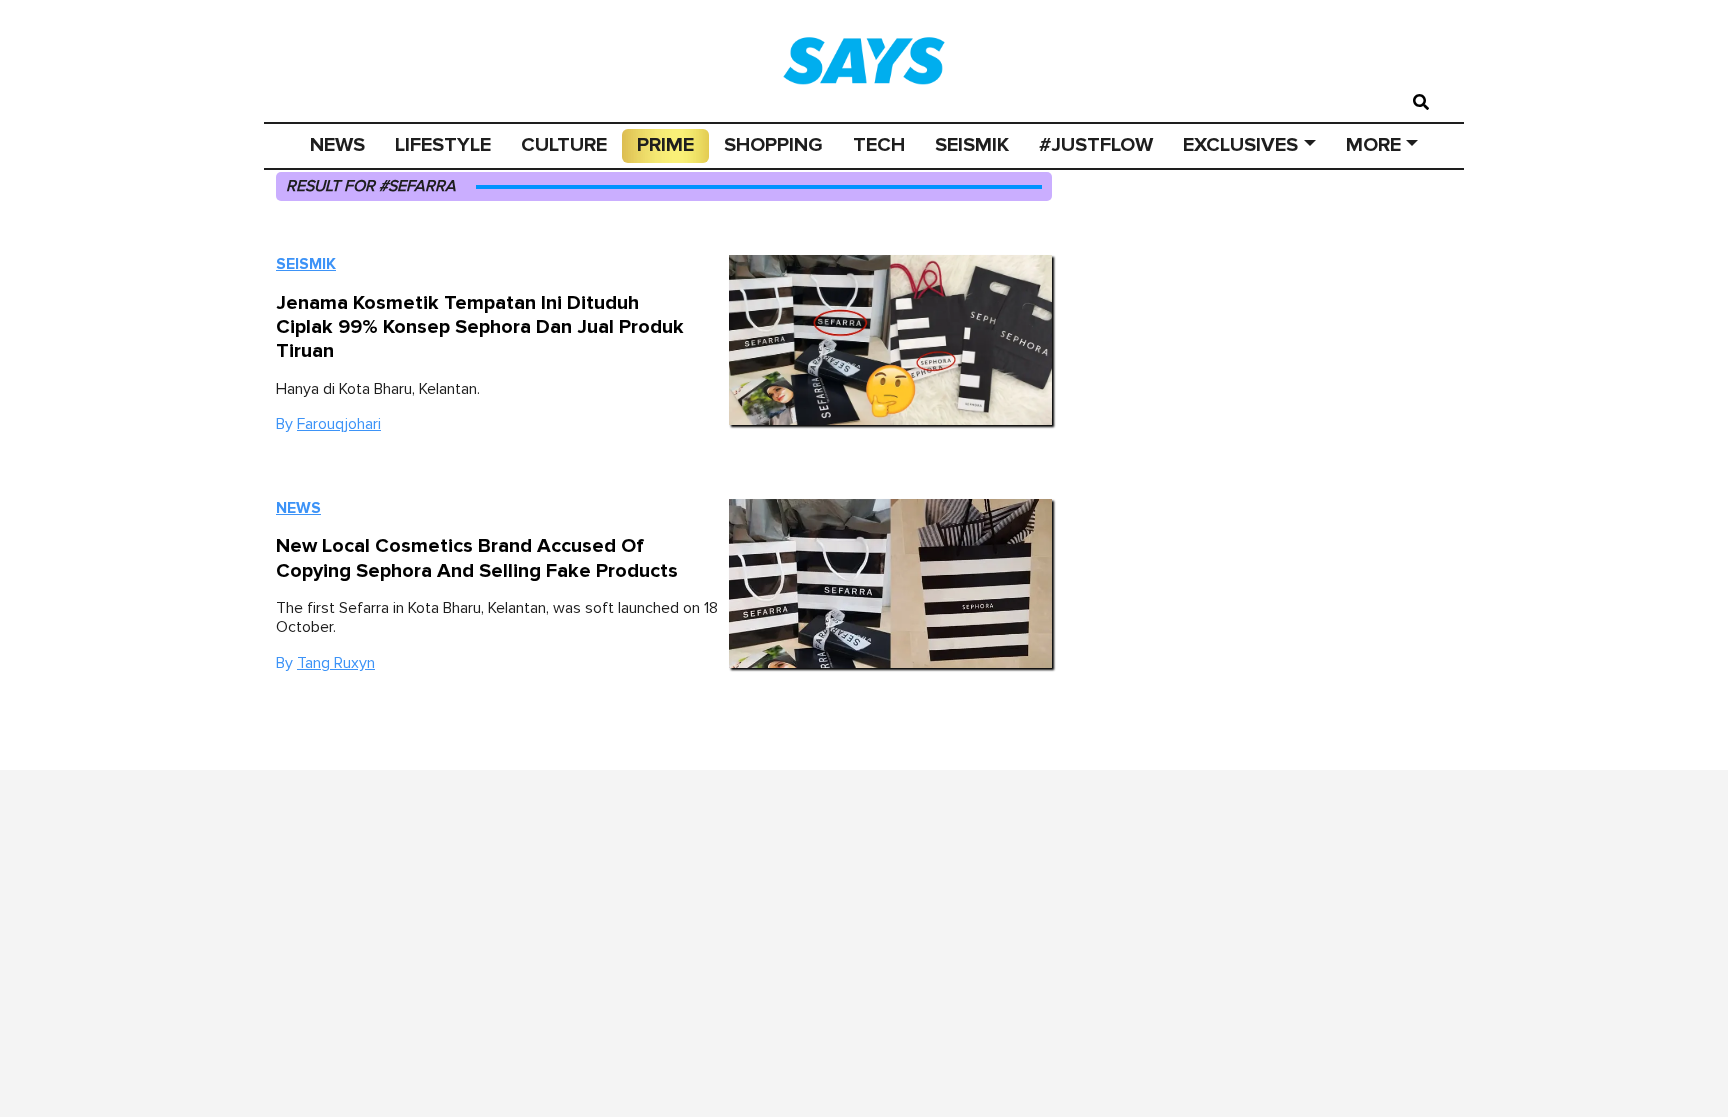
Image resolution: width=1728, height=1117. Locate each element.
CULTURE (564, 145)
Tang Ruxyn (336, 663)
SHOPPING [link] (773, 145)
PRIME (665, 145)
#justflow (1096, 145)
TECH (879, 145)
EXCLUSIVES (1240, 145)
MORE (1373, 145)
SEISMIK (972, 145)
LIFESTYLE (443, 145)
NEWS (337, 145)
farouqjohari (339, 424)
